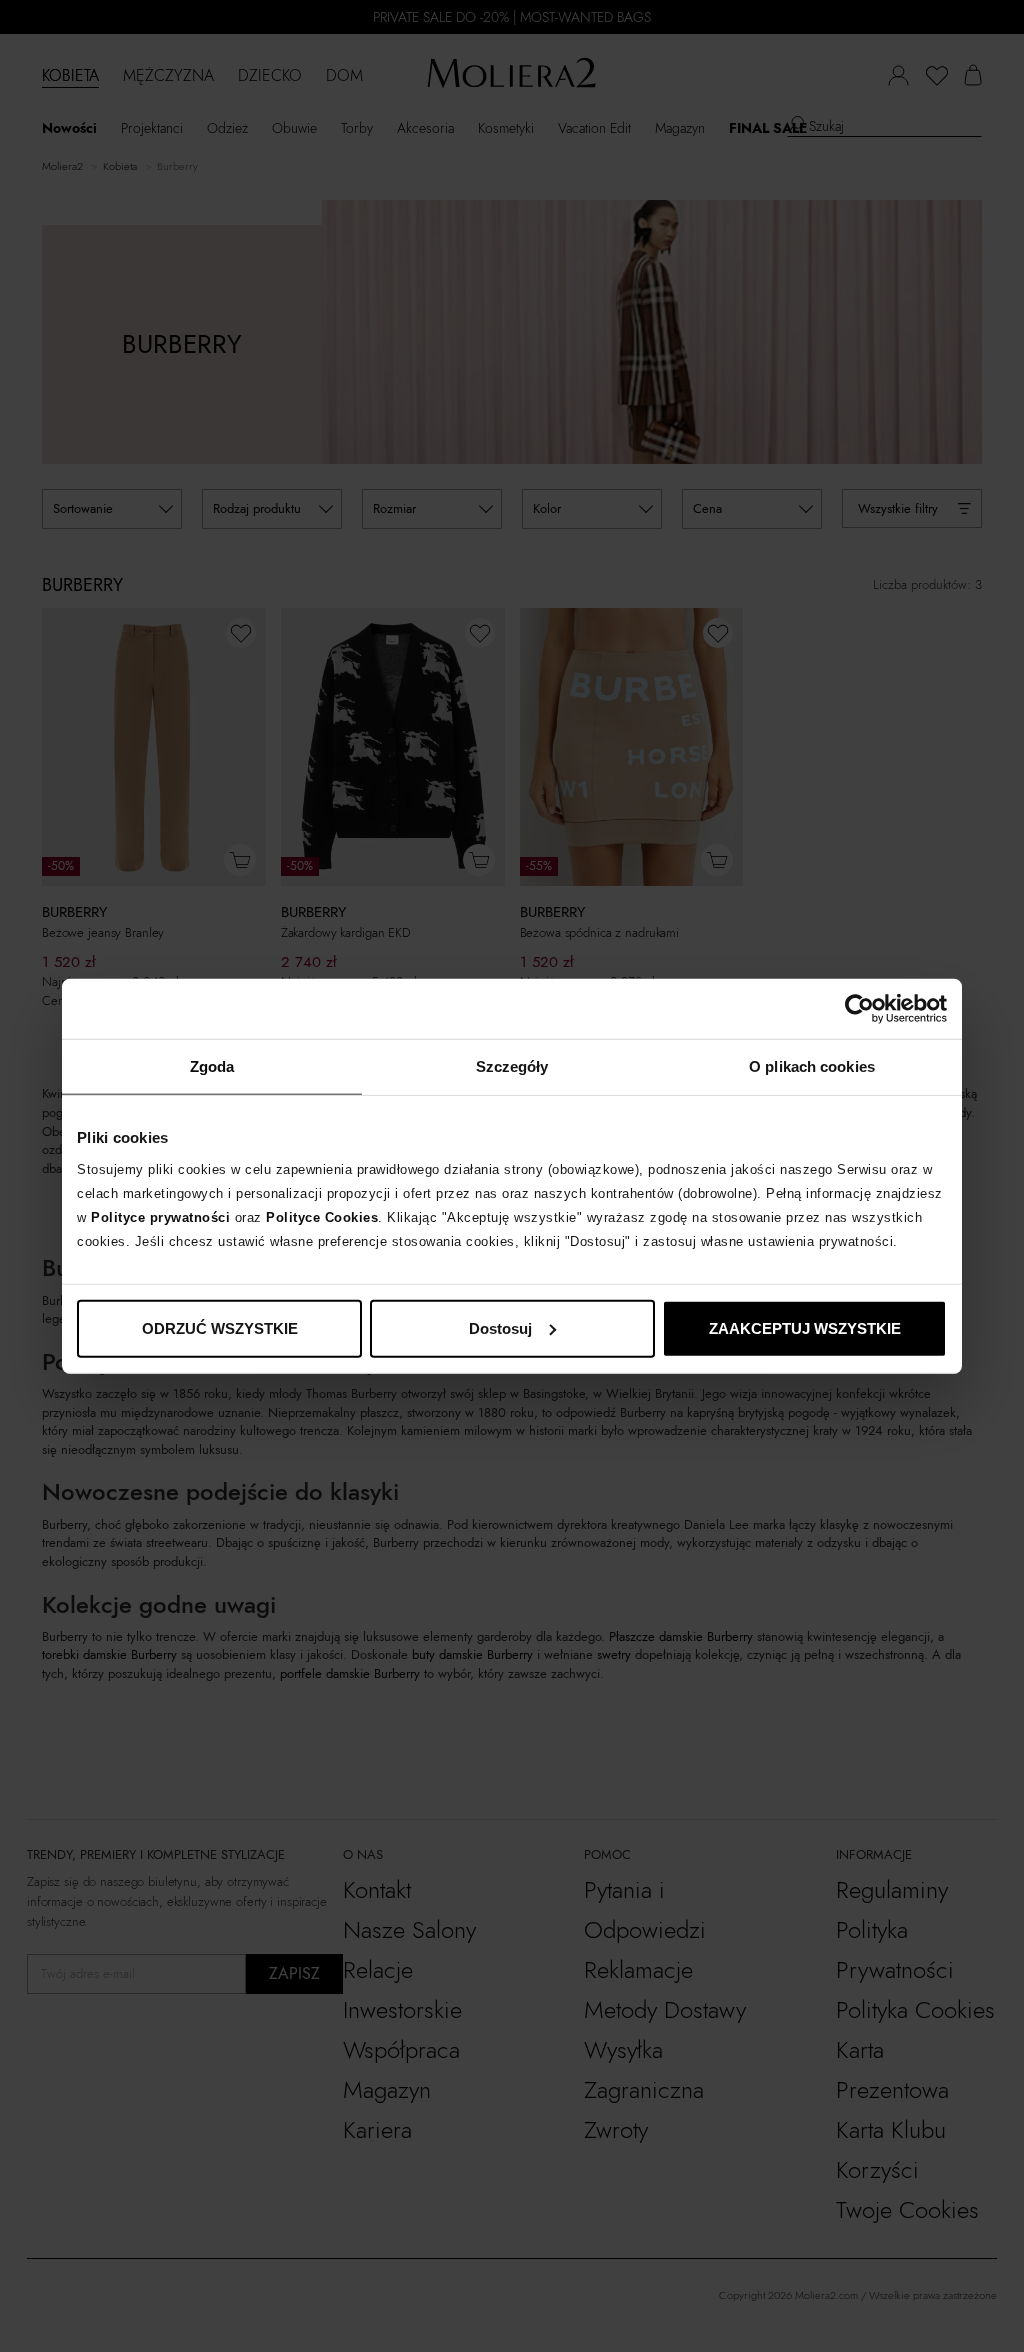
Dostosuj (500, 1327)
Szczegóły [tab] (512, 1066)
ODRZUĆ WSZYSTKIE (220, 1327)
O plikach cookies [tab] (812, 1066)
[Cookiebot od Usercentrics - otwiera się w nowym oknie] (859, 1009)
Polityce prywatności (160, 1216)
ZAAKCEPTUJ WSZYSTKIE (805, 1327)
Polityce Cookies (322, 1216)
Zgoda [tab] (212, 1066)
